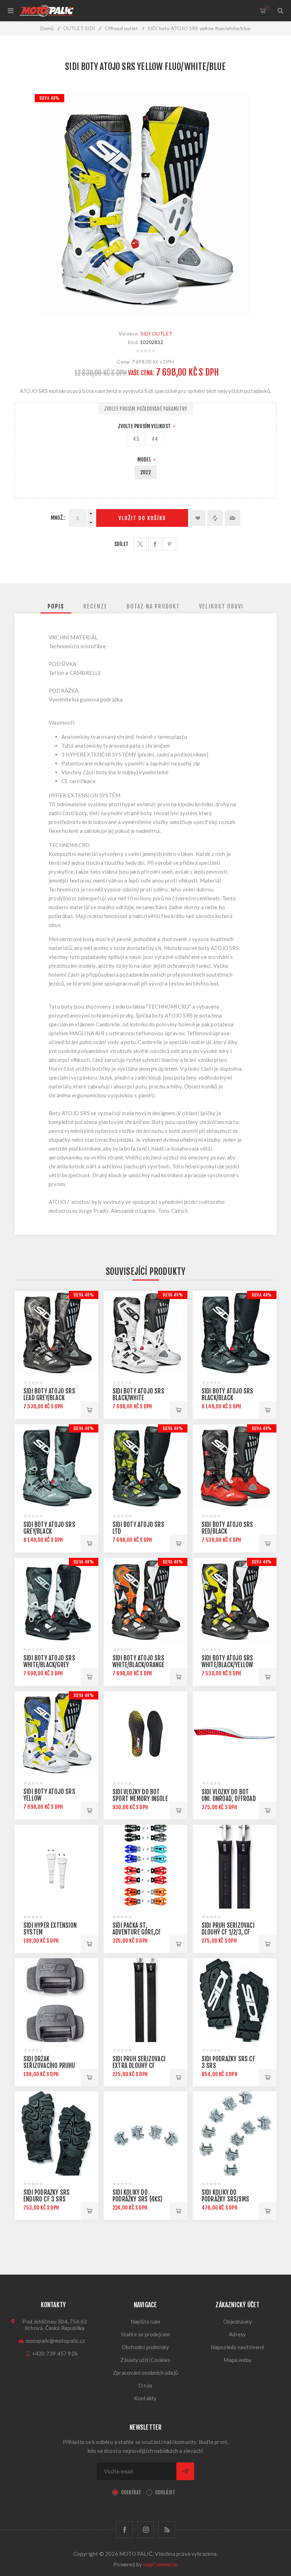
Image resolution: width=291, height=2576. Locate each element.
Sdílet (121, 544)
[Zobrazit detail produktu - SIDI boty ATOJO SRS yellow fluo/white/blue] (56, 1733)
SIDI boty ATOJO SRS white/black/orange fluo (139, 1665)
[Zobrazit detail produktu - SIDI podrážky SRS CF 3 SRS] (235, 2000)
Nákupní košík (267, 8)
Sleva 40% (50, 98)
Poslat (185, 2471)
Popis (56, 606)
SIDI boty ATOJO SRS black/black (227, 1395)
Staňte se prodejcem (145, 2334)
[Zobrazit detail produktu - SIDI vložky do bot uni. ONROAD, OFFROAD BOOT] (235, 1733)
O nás (145, 2385)
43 (136, 439)
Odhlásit (165, 2492)
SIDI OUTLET (157, 334)
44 (155, 439)
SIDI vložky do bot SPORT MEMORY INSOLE (140, 1795)
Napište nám (145, 2321)
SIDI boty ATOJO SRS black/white (138, 1395)
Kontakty (145, 2398)
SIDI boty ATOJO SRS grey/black (49, 1528)
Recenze (95, 606)
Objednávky (238, 2321)
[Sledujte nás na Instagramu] (146, 2530)
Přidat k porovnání (215, 518)
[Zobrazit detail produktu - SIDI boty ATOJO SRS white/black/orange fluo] (145, 1600)
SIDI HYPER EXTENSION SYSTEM (50, 1929)
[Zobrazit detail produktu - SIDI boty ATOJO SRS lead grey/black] (56, 1333)
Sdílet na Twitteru (140, 544)
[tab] (56, 606)
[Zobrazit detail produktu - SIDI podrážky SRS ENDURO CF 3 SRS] (56, 2133)
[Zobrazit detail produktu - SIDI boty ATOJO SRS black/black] (235, 1333)
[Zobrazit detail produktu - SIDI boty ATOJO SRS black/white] (145, 1333)
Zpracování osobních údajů (145, 2373)
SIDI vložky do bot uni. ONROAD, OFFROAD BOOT (229, 1799)
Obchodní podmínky (145, 2347)
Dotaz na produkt (153, 606)
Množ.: (58, 518)
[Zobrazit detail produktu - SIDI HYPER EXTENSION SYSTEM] (56, 1867)
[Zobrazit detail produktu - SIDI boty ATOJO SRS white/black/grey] (56, 1600)
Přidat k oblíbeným (198, 518)
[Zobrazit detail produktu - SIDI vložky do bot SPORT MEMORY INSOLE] (145, 1733)
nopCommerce (161, 2564)
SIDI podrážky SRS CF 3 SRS (228, 2062)
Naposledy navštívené (238, 2347)
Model (145, 460)
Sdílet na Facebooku (155, 544)
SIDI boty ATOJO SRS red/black (227, 1528)
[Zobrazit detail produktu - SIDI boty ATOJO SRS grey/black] (56, 1466)
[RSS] (167, 2530)
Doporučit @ (232, 518)
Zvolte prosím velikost (145, 426)
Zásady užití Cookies (145, 2360)
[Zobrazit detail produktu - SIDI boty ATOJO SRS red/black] (235, 1466)
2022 (145, 472)
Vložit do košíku (142, 518)
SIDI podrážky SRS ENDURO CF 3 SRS (46, 2196)
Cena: (124, 362)
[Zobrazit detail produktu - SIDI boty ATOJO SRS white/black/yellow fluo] (235, 1600)
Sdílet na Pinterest (169, 544)
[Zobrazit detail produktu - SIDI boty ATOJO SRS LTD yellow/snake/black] (145, 1466)
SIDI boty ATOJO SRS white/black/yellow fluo (227, 1665)
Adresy (237, 2334)
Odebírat (131, 2492)
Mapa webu (237, 2360)
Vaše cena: (141, 373)
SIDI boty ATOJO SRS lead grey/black (49, 1395)
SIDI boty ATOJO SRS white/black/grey (49, 1661)
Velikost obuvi (221, 606)
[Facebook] (124, 2530)
